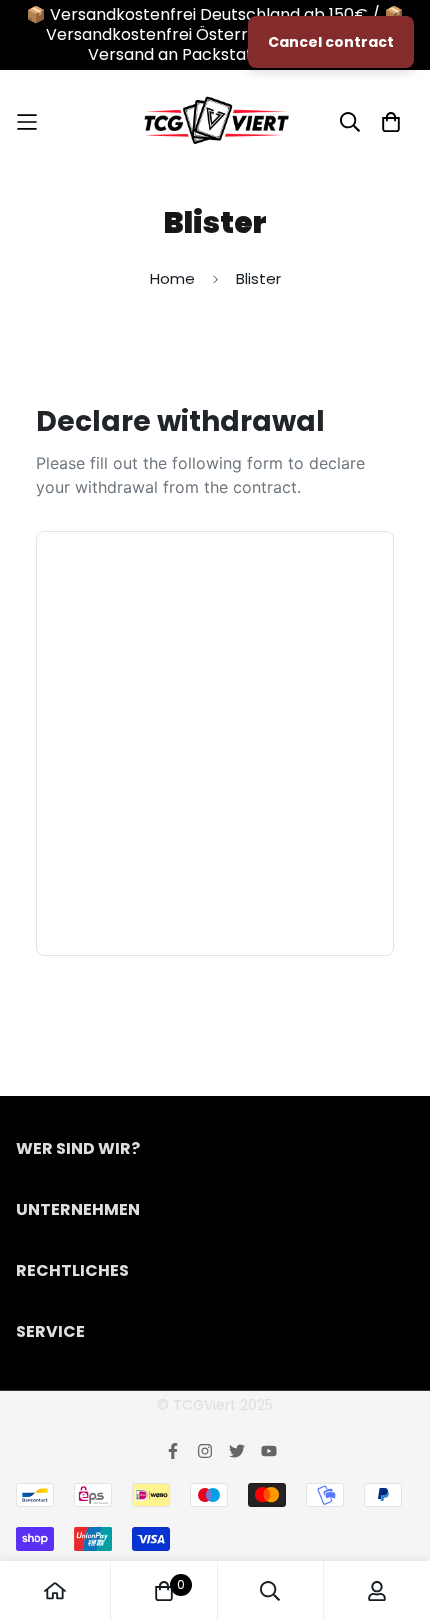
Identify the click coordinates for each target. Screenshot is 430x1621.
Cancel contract (331, 42)
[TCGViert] (215, 121)
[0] (164, 1591)
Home (172, 278)
